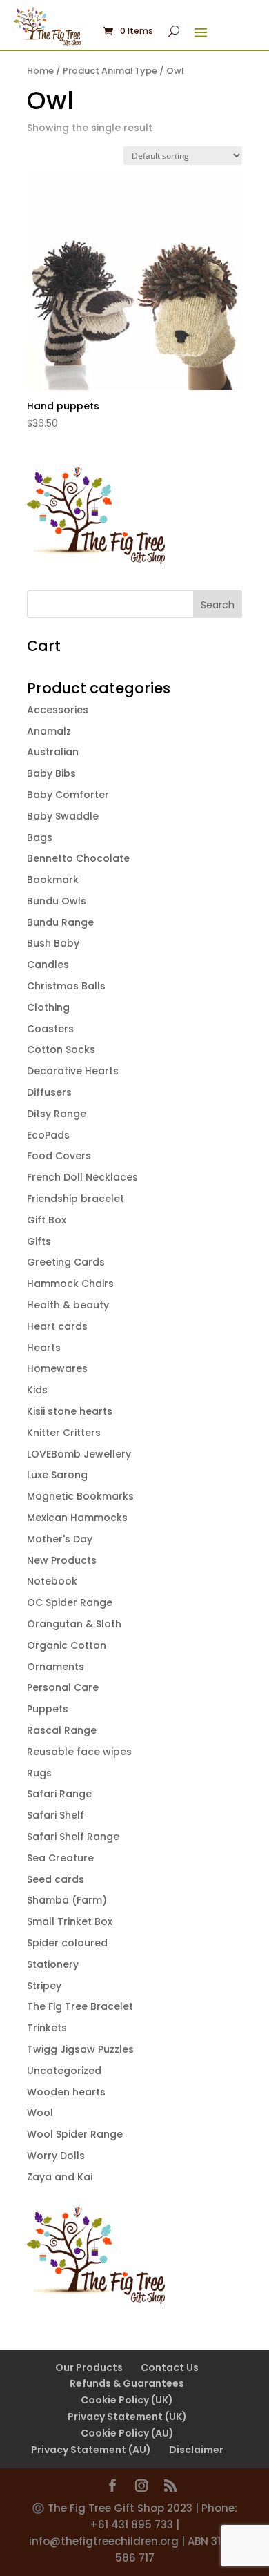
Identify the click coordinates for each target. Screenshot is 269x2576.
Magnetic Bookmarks (80, 1496)
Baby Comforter (68, 795)
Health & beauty (68, 1305)
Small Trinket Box (70, 1921)
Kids (37, 1390)
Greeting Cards (66, 1262)
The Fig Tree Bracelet (80, 2006)
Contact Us (170, 2367)
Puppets (48, 1709)
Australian (53, 752)
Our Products (89, 2367)
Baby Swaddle (63, 816)
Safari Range (59, 1794)
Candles (48, 965)
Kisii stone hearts (70, 1411)
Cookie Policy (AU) (127, 2433)
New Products (62, 1560)
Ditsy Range (57, 1114)
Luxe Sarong (57, 1475)
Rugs (39, 1773)
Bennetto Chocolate (78, 858)
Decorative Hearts (73, 1071)
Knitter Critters (64, 1433)
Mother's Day (60, 1539)
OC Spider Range (70, 1602)
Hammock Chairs (70, 1284)
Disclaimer (196, 2450)
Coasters (50, 1029)
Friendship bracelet (76, 1199)
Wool (40, 2113)
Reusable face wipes (79, 1752)
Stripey (44, 1986)
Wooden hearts (66, 2092)
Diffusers (49, 1092)
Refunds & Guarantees (127, 2383)
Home (40, 71)
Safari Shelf (56, 1815)
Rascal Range (62, 1730)
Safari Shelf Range (73, 1837)
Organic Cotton (67, 1645)
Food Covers (59, 1156)
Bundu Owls (57, 901)
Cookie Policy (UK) (127, 2400)
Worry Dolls (56, 2156)
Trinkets (47, 2028)
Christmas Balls (66, 986)
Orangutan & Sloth (74, 1624)
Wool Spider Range (75, 2134)
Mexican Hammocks (77, 1518)
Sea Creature (60, 1858)
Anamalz (49, 731)
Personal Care (63, 1687)
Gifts (39, 1241)
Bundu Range (60, 922)
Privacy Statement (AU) (91, 2450)
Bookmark (53, 880)
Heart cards (57, 1326)
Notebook (52, 1581)
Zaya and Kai (60, 2177)
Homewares (57, 1368)
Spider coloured (67, 1943)
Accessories (58, 710)
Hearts (44, 1348)
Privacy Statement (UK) (127, 2417)
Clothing (48, 1007)
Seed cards (56, 1879)
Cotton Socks (61, 1049)
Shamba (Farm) (67, 1900)
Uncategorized (64, 2071)
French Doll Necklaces (82, 1177)
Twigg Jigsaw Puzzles (80, 2049)
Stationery (53, 1964)
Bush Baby (53, 943)
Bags (40, 837)
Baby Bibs (51, 773)
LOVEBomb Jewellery (79, 1454)
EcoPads (48, 1135)
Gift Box (47, 1220)
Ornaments (56, 1667)
